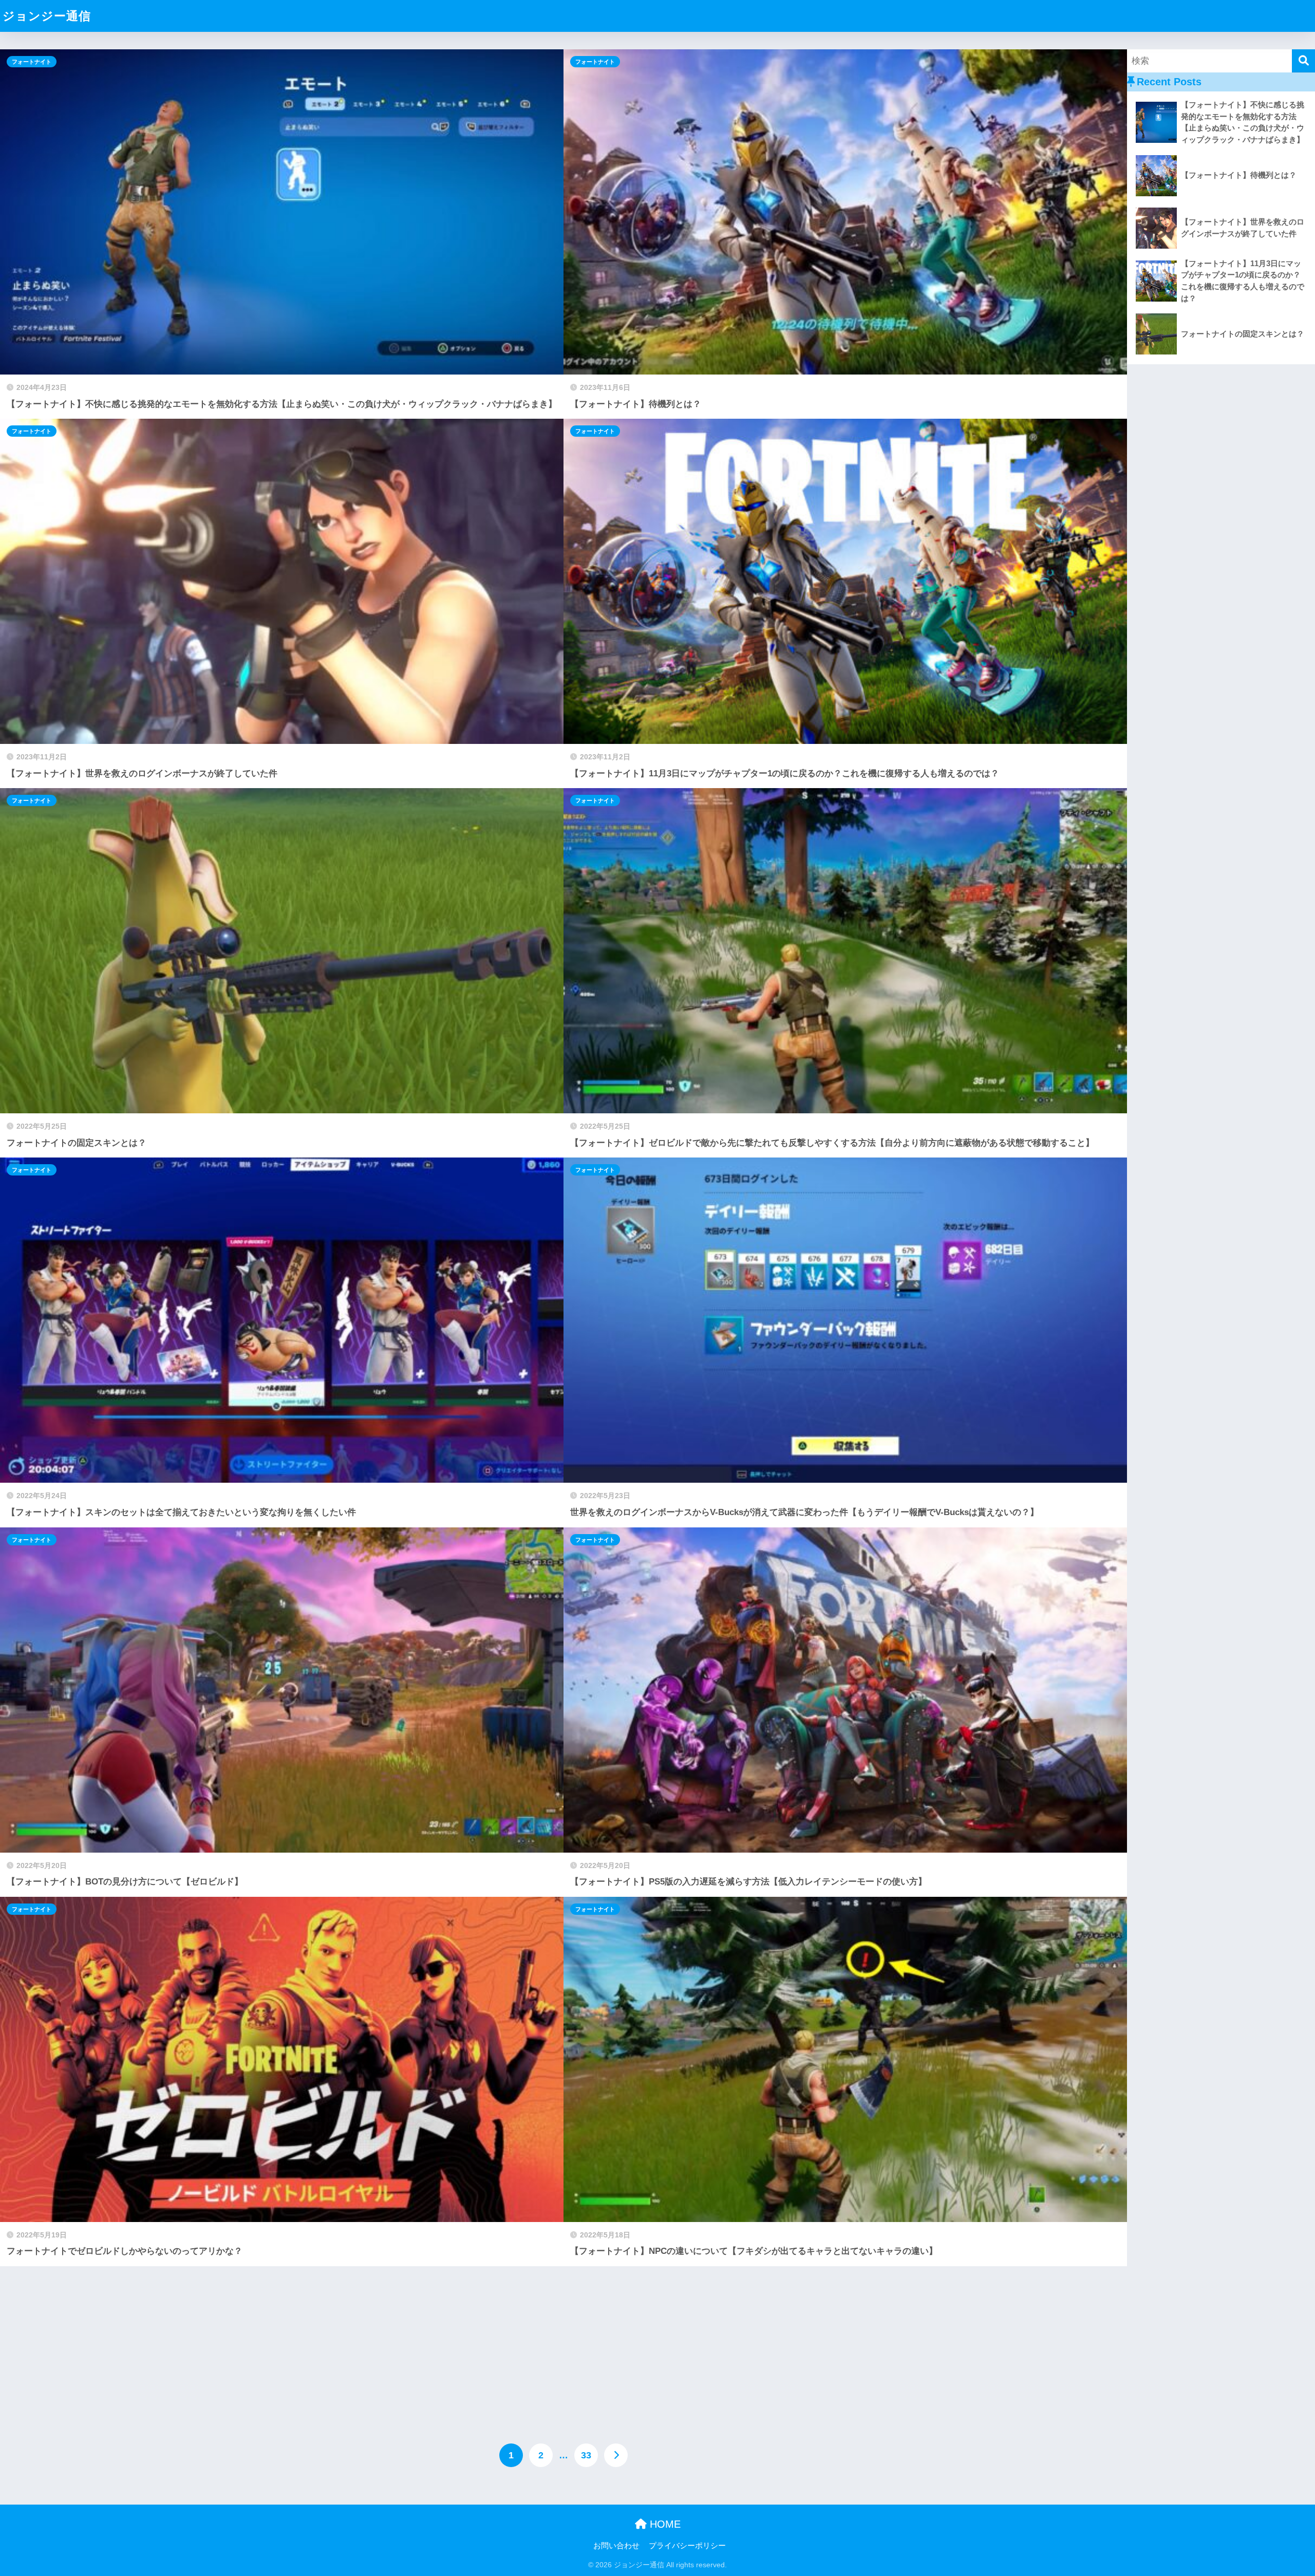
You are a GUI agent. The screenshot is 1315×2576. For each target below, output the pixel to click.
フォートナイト (32, 62)
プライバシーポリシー (687, 2546)
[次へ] (616, 2455)
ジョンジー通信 (47, 16)
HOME (664, 2524)
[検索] (1303, 61)
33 (586, 2455)
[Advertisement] (563, 2343)
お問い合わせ (616, 2546)
